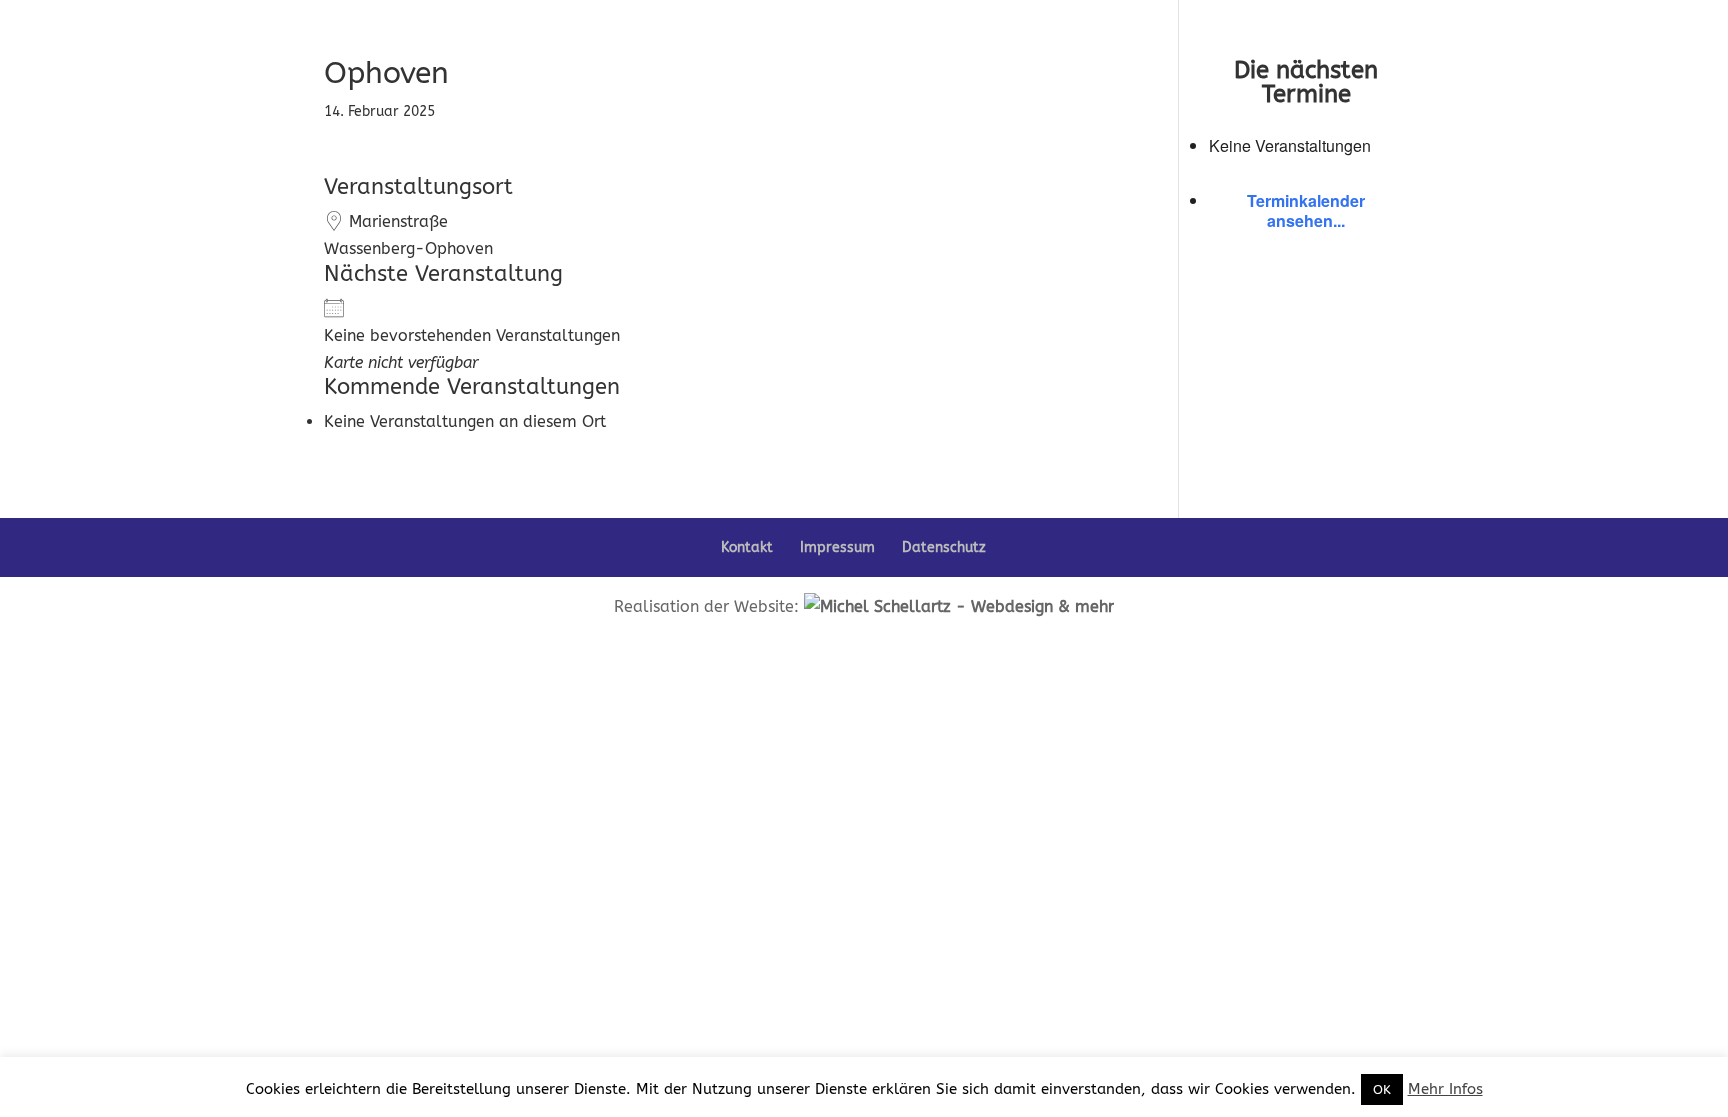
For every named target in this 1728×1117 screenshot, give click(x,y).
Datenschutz (944, 547)
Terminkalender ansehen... (1306, 210)
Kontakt (747, 547)
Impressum (837, 547)
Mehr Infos (1445, 1089)
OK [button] (1382, 1089)
